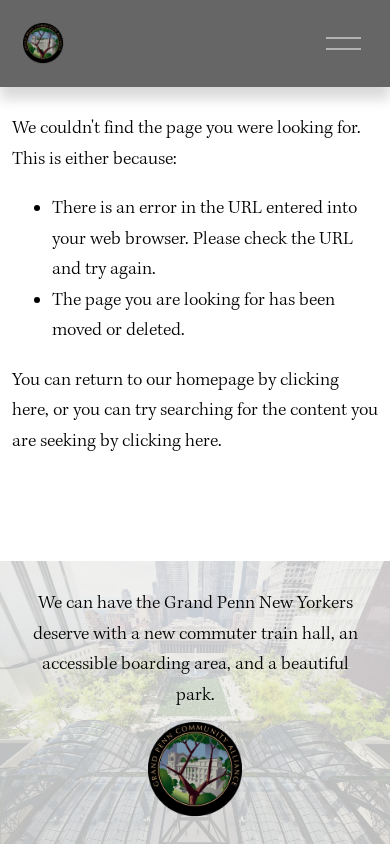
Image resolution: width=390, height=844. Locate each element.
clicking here (170, 441)
